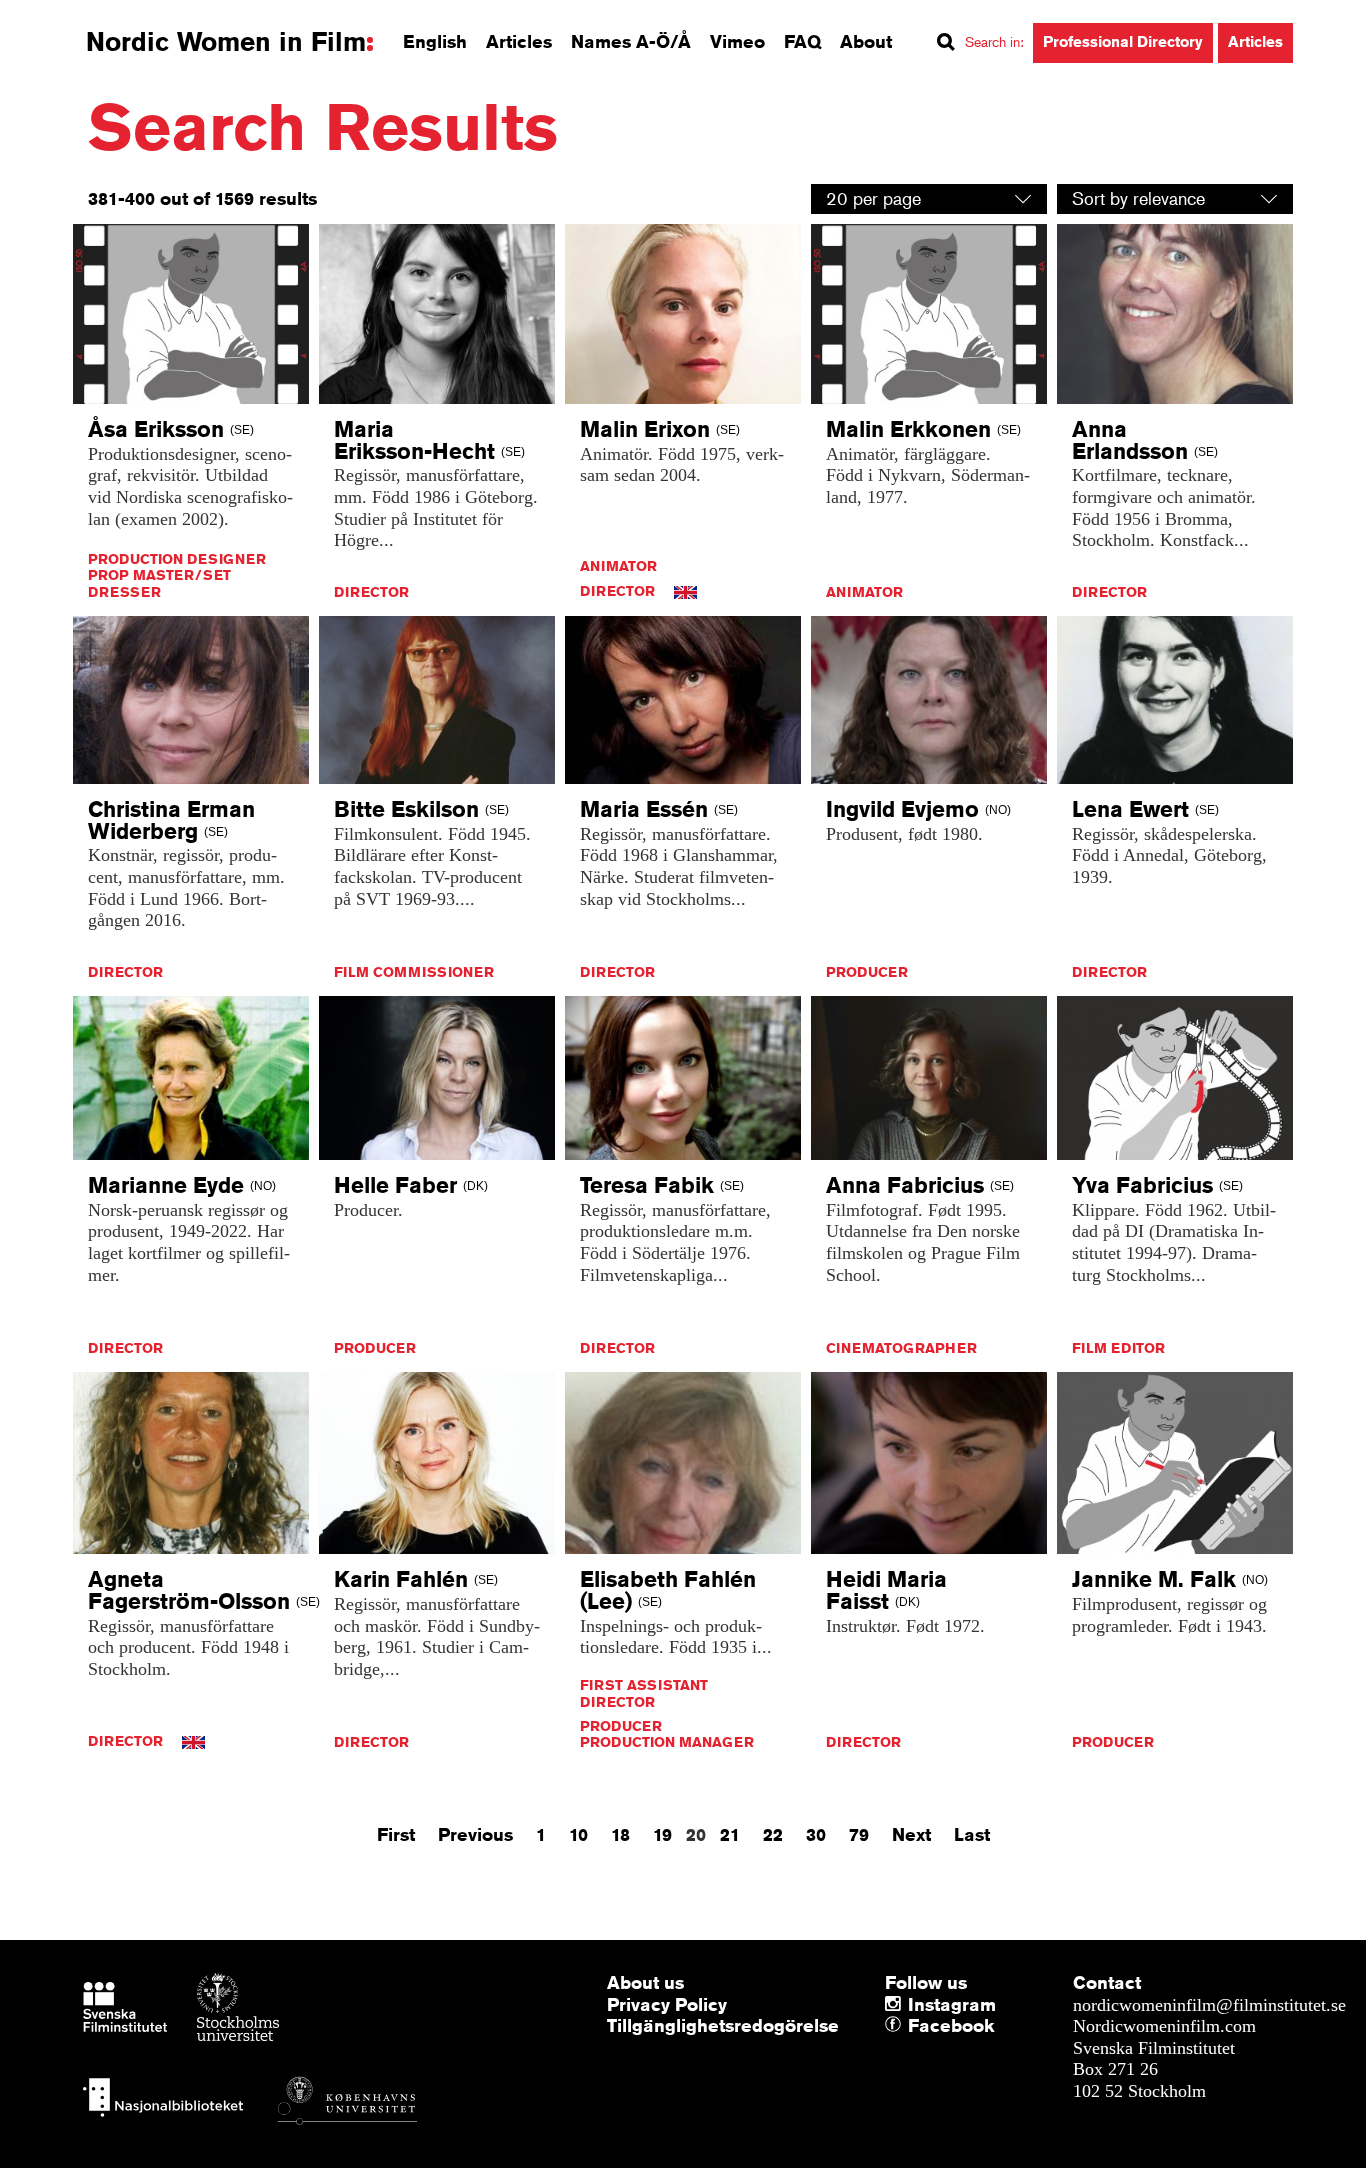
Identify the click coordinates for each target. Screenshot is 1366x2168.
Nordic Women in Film (226, 42)
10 (578, 1834)
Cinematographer (901, 1348)
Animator (618, 566)
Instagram (952, 2004)
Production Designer (177, 559)
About (866, 41)
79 (859, 1834)
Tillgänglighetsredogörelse (723, 2025)
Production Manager (667, 1742)
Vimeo (737, 41)
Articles (519, 41)
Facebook (913, 2026)
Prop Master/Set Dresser (159, 583)
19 (662, 1834)
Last (972, 1834)
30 (816, 1834)
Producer (867, 972)
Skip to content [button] (69, 18)
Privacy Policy (667, 2004)
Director (371, 592)
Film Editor (1118, 1348)
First (396, 1834)
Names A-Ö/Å (631, 41)
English (435, 41)
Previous (475, 1834)
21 (730, 1834)
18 (620, 1834)
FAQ (802, 41)
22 (773, 1834)
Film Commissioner (414, 972)
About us (645, 1982)
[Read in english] (685, 591)
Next (911, 1834)
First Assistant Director (644, 1693)
